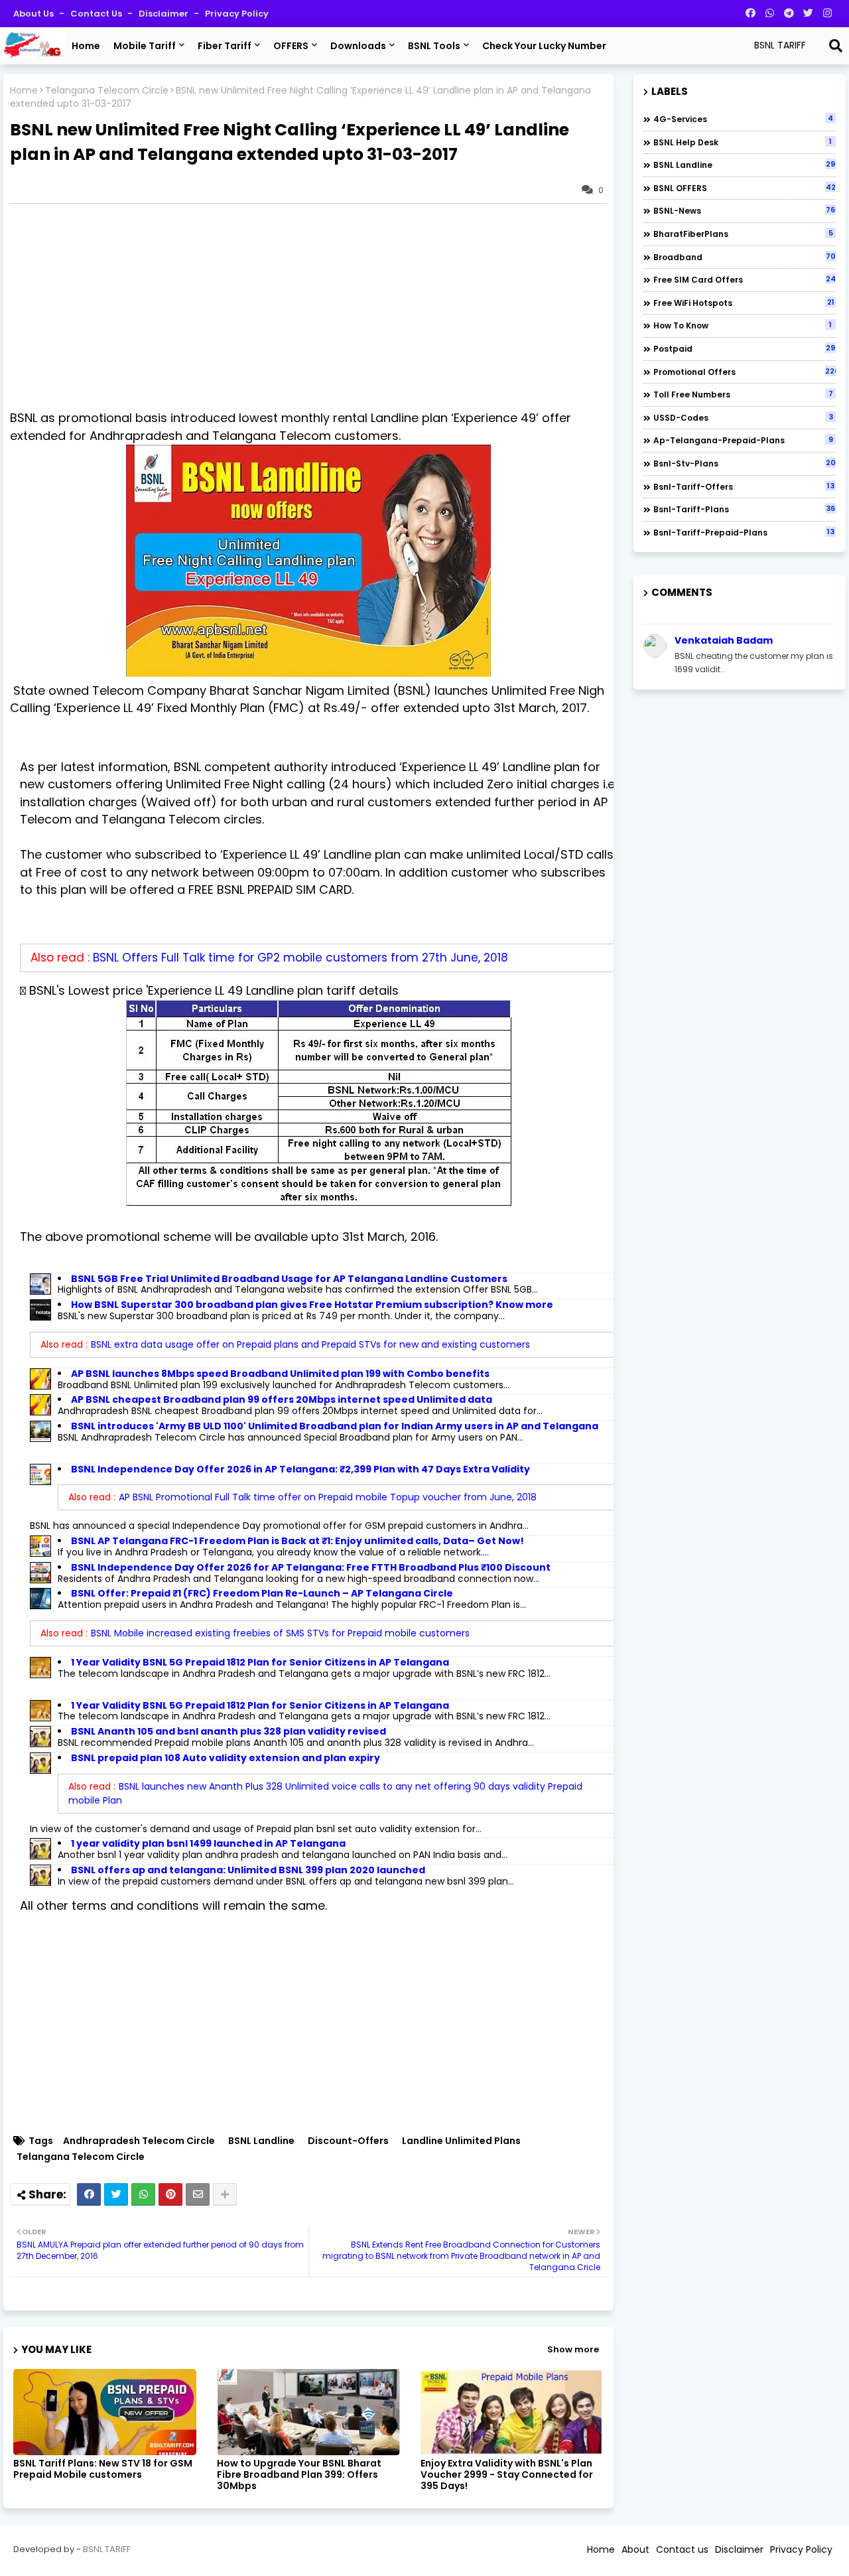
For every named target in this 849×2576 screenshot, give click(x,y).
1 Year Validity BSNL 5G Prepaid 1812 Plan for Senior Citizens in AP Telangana (260, 1662)
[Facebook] (89, 2194)
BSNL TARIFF (107, 2549)
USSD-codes (743, 417)
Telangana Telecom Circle (107, 91)
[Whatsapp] (143, 2194)
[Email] (198, 2194)
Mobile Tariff (145, 46)
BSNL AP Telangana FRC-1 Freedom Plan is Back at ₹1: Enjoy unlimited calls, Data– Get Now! (297, 1541)
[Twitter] (116, 2194)
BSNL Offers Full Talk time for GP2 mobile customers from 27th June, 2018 (300, 958)
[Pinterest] (170, 2194)
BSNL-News (744, 210)
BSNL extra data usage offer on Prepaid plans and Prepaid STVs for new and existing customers (310, 1344)
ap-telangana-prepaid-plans (743, 440)
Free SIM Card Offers (745, 279)
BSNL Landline (261, 2141)
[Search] (836, 46)
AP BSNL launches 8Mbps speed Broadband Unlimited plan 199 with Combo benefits (280, 1374)
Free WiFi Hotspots (744, 303)
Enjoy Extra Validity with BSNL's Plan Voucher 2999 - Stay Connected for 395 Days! (507, 2475)
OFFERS (291, 46)
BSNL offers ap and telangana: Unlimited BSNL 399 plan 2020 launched (248, 1870)
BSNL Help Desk (743, 142)
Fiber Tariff (225, 46)
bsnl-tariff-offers (744, 486)
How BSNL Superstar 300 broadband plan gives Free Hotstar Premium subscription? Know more (312, 1305)
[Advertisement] (315, 307)
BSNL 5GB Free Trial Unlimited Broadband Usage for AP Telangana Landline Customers (289, 1279)
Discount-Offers (348, 2141)
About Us (34, 14)
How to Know (743, 325)
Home (86, 46)
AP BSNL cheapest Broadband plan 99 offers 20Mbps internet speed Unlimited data (282, 1399)
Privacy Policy (237, 14)
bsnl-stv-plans (745, 463)
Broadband (745, 257)
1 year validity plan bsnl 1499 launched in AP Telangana (208, 1843)
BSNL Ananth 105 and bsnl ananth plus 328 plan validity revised (229, 1731)
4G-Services (743, 119)
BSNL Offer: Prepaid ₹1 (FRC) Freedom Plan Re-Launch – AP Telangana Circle (262, 1593)
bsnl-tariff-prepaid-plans (744, 532)
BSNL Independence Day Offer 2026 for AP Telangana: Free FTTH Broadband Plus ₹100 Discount (311, 1567)
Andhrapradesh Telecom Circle (139, 2141)
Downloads (358, 46)
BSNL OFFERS (745, 188)
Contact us (97, 14)
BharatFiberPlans (743, 234)
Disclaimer (164, 14)
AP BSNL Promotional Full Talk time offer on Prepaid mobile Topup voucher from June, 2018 (328, 1497)
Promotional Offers (745, 372)
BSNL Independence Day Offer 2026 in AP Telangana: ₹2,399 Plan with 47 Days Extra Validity (300, 1469)
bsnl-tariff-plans (744, 509)
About (635, 2549)
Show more (573, 2349)
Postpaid (744, 348)
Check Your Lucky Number (544, 46)
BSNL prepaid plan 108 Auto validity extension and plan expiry (226, 1758)
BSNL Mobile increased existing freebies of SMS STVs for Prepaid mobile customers (280, 1633)
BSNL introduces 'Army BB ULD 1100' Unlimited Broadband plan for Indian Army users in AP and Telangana (335, 1426)
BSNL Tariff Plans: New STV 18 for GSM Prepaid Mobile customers (103, 2469)
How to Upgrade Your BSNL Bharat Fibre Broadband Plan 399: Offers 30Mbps (299, 2475)
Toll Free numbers (743, 394)
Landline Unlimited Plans (461, 2141)
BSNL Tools (434, 46)
